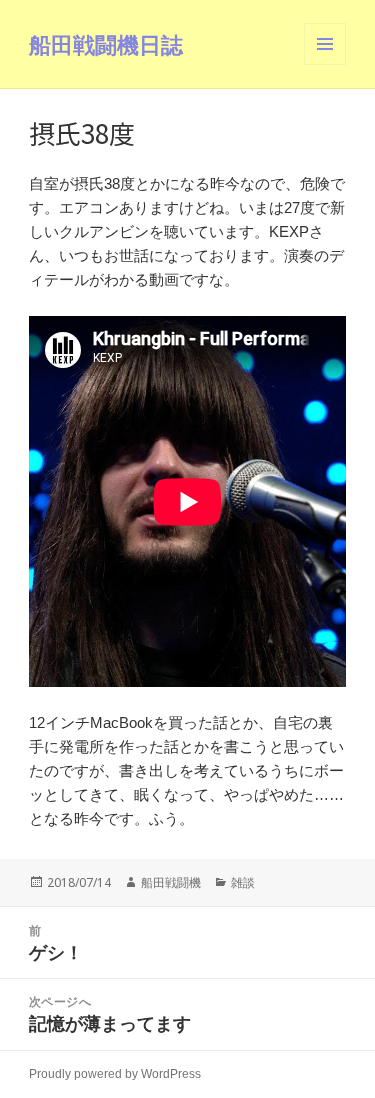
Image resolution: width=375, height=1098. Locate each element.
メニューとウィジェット (325, 64)
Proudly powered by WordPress (115, 1074)
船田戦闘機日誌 (106, 44)
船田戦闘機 (171, 882)
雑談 (243, 882)
